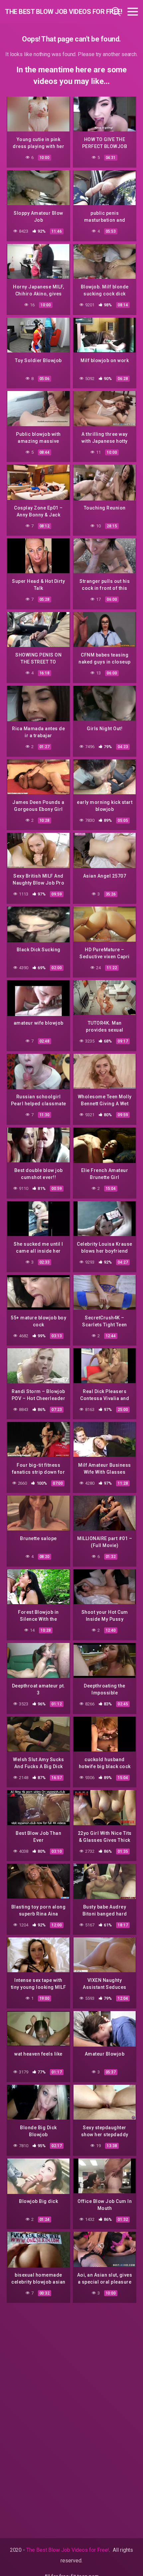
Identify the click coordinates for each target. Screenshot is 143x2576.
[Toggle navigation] (133, 12)
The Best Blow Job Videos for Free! (45, 12)
